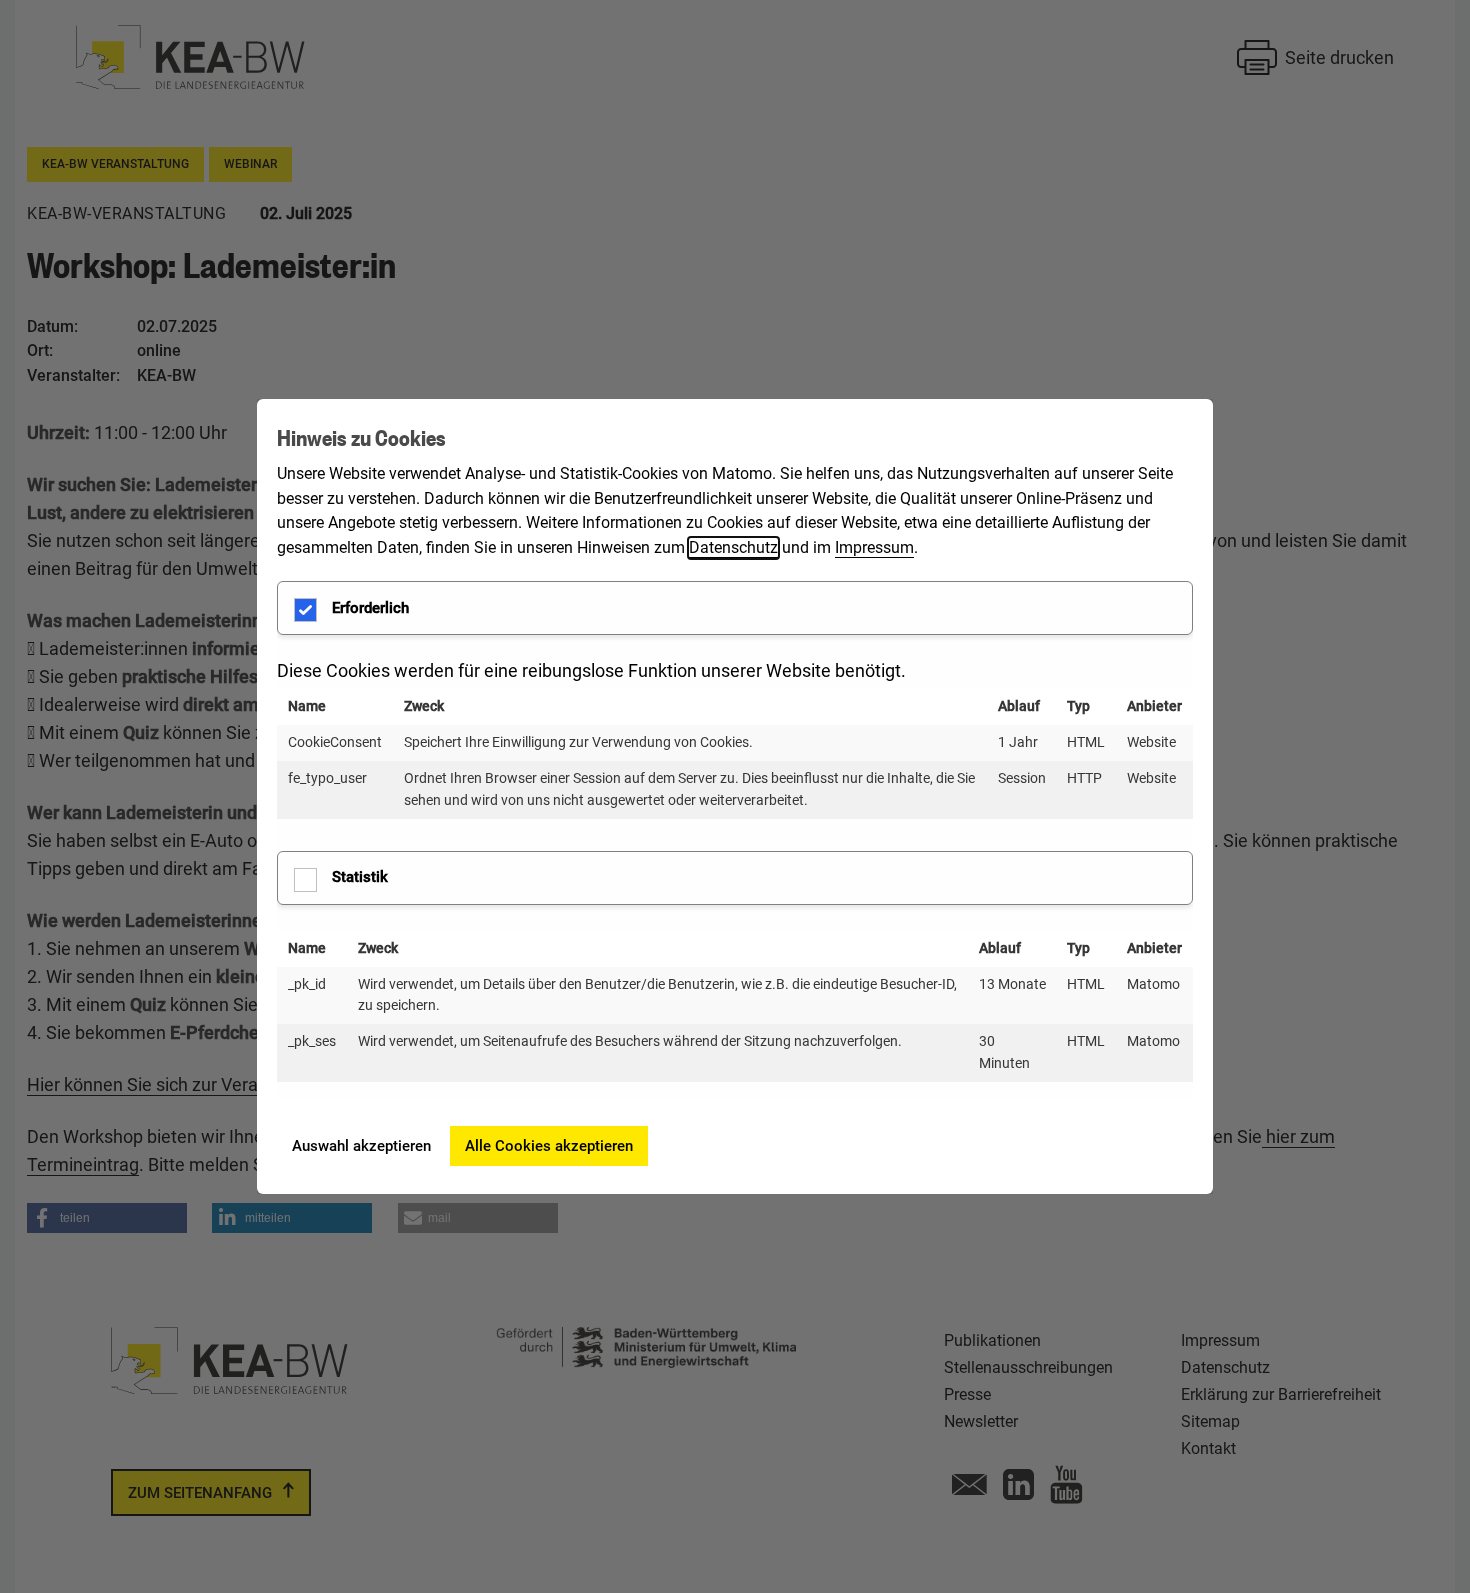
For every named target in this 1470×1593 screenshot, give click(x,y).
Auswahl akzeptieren (361, 1146)
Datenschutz (733, 547)
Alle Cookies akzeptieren (549, 1146)
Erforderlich (370, 608)
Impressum (874, 547)
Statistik (360, 877)
